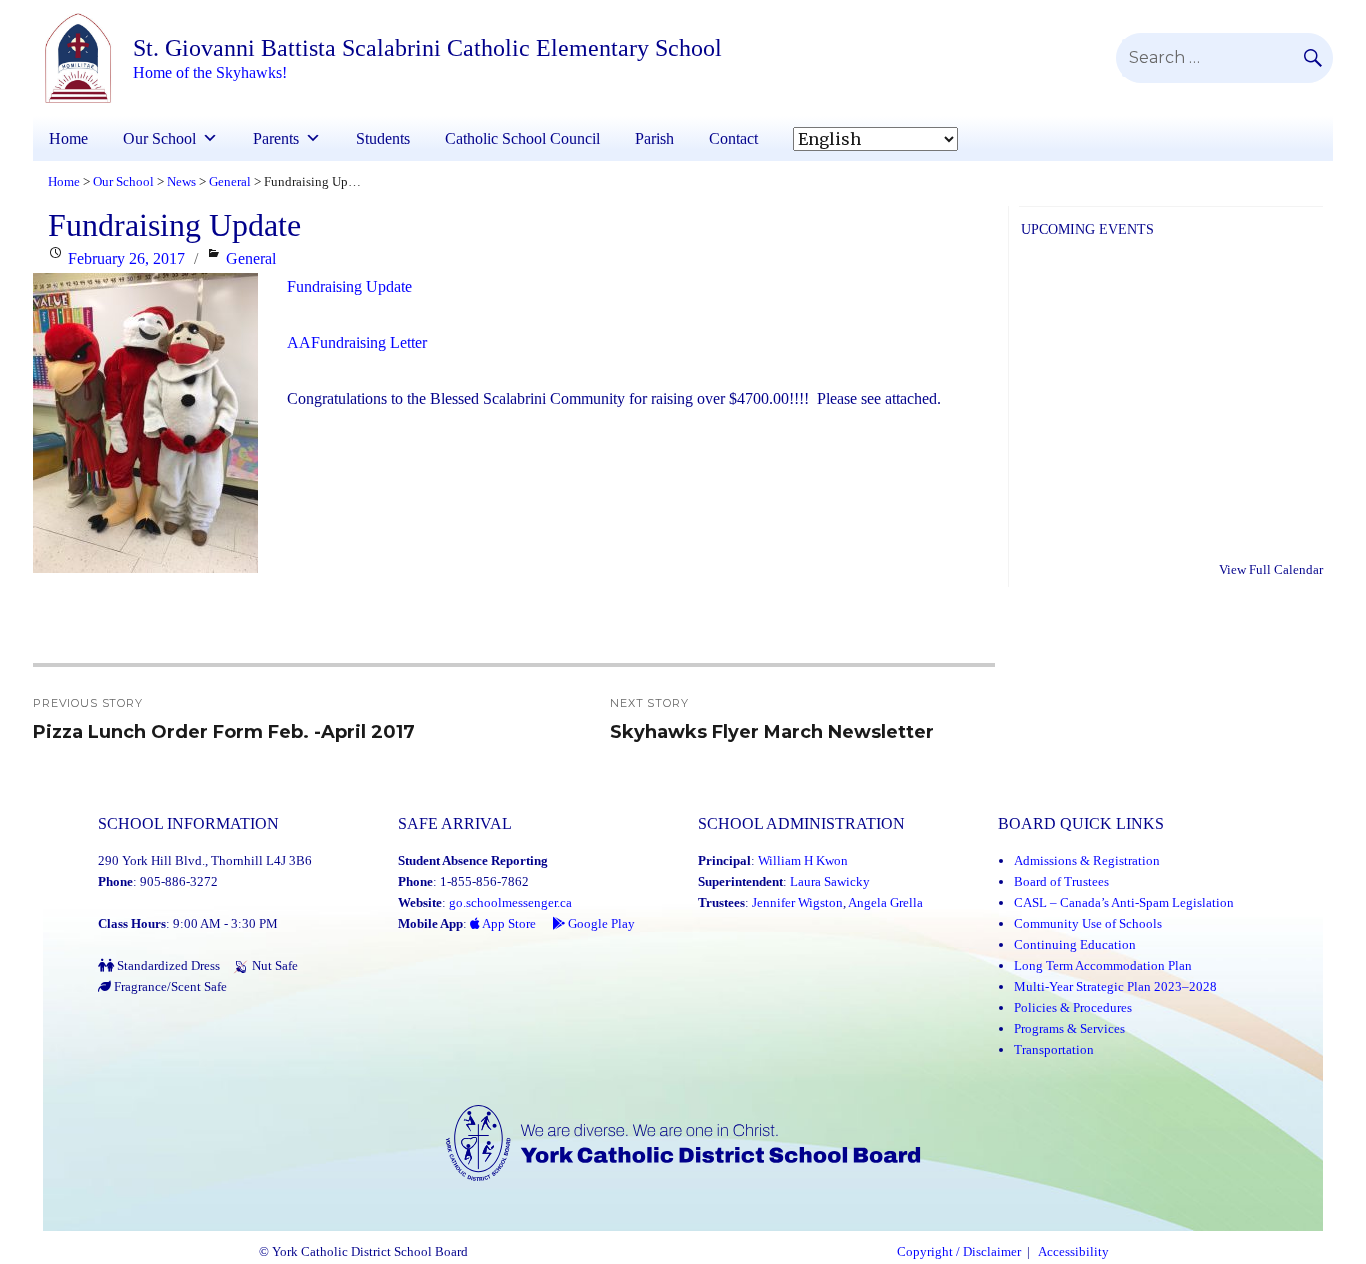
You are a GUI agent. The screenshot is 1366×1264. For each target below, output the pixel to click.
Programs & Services (1069, 1028)
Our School (159, 138)
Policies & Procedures (1073, 1007)
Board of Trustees (1061, 881)
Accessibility (1073, 1252)
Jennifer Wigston (797, 902)
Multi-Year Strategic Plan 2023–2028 (1115, 986)
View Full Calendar (1271, 569)
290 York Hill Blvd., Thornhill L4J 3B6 (205, 860)
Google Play (600, 923)
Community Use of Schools (1088, 923)
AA (299, 342)
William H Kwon (803, 860)
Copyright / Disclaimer (959, 1252)
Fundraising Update (349, 286)
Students (383, 138)
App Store (508, 923)
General (251, 258)
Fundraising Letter (369, 342)
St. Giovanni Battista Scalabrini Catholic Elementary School (427, 48)
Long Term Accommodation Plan (1103, 965)
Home (68, 138)
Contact (733, 138)
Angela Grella (885, 902)
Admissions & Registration (1087, 860)
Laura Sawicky (830, 881)
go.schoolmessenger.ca (510, 902)
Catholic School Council (522, 138)
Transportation (1054, 1049)
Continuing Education (1075, 944)
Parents (276, 138)
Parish (654, 138)
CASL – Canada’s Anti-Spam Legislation (1124, 902)
